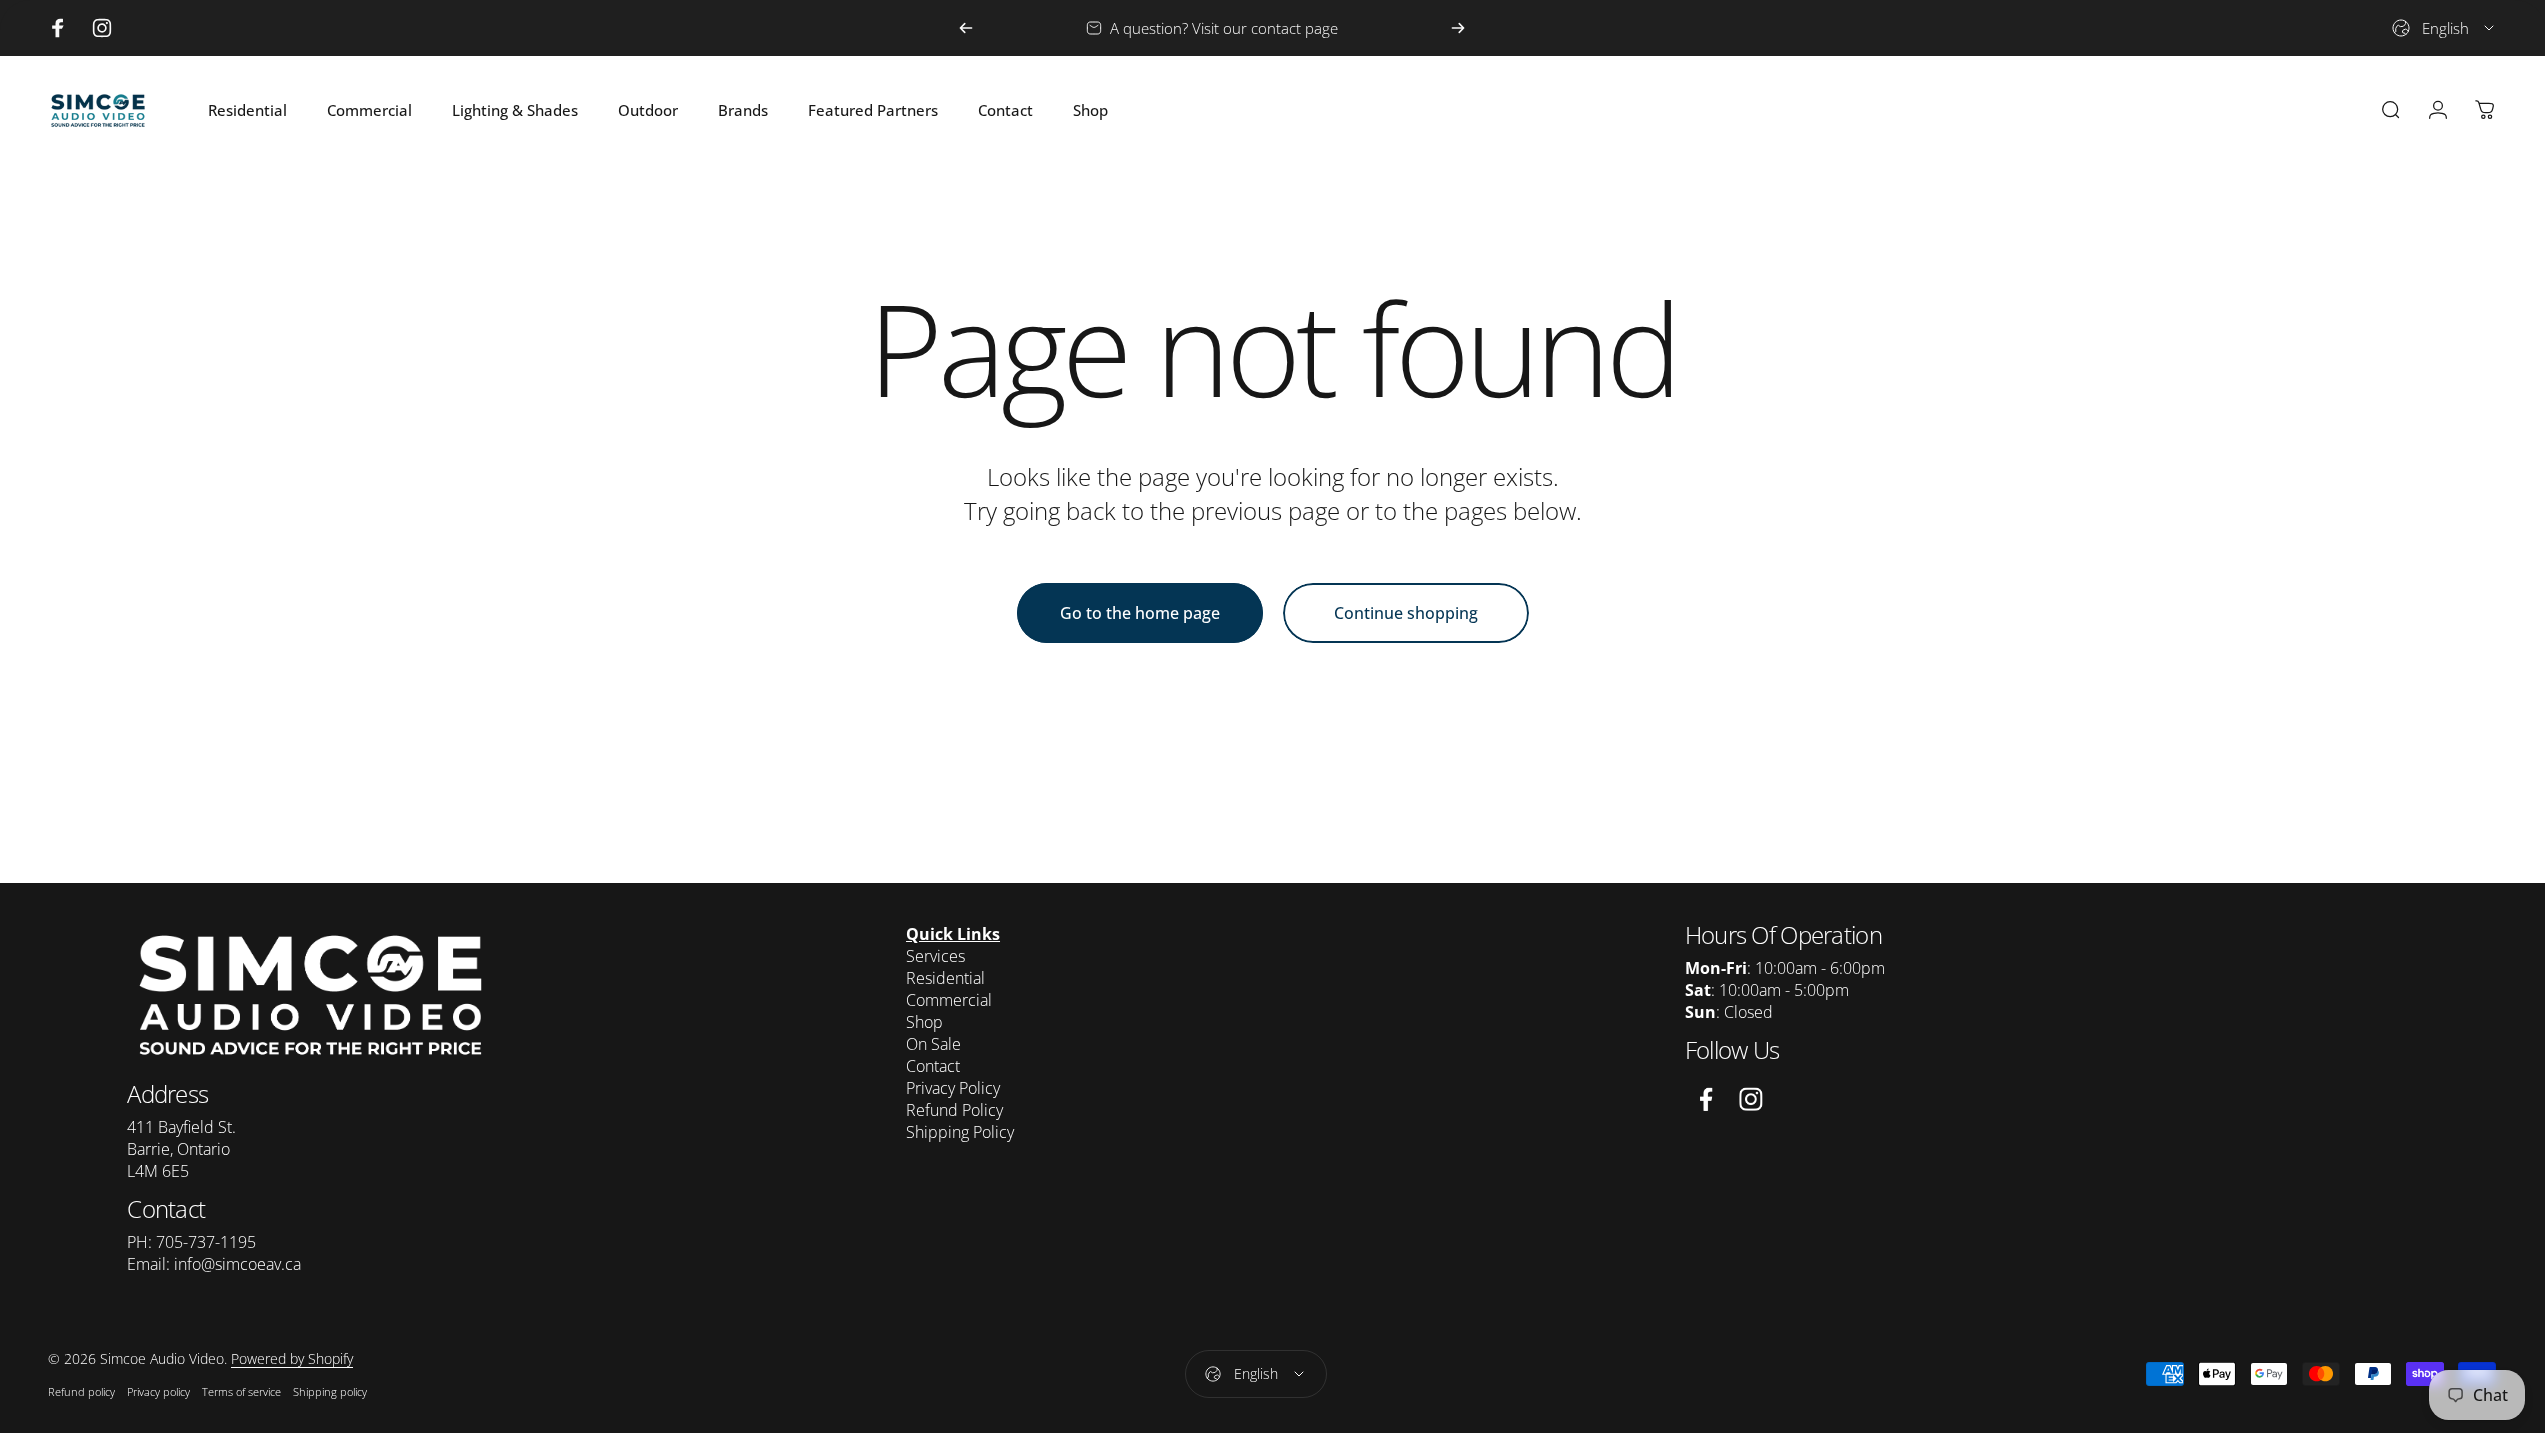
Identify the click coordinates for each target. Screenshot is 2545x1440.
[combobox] (2444, 28)
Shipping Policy (960, 1132)
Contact (933, 1066)
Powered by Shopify (292, 1358)
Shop (924, 1022)
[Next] (1458, 28)
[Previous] (966, 28)
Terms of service (241, 1391)
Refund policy (81, 1391)
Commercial (949, 1000)
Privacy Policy (953, 1088)
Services (935, 956)
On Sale (933, 1044)
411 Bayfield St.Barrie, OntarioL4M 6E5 (181, 1149)
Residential (945, 978)
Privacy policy (158, 1391)
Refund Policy (954, 1110)
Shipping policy (330, 1391)
